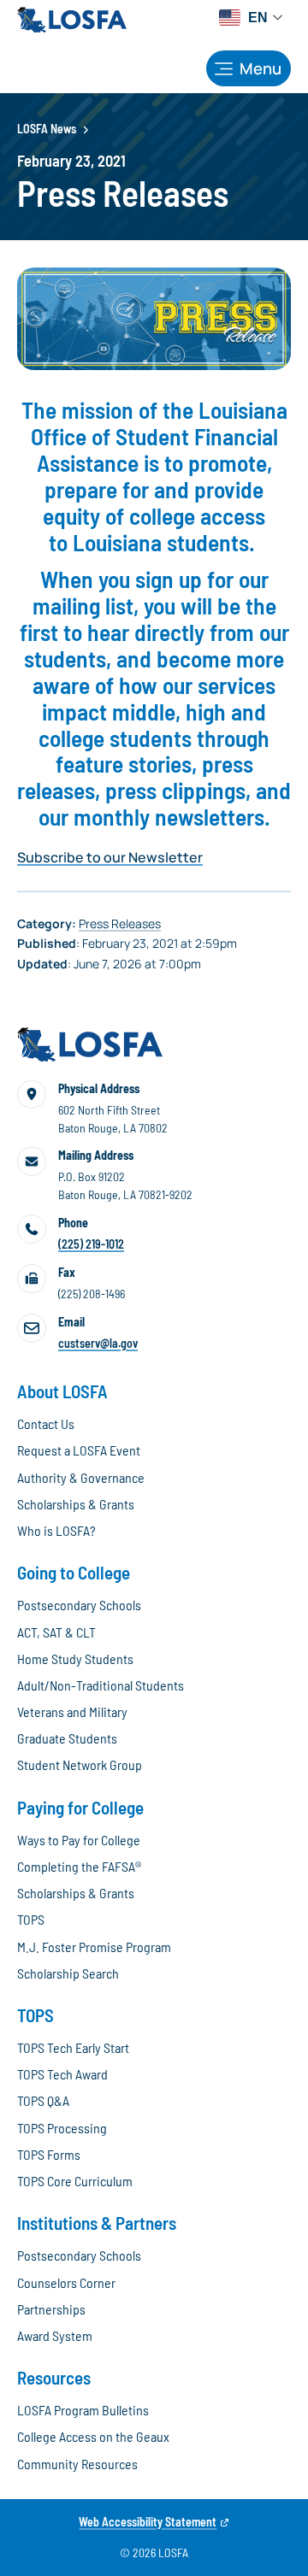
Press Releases (120, 923)
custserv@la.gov (98, 1343)
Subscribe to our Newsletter (110, 857)
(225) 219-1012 (91, 1244)
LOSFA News (47, 129)
